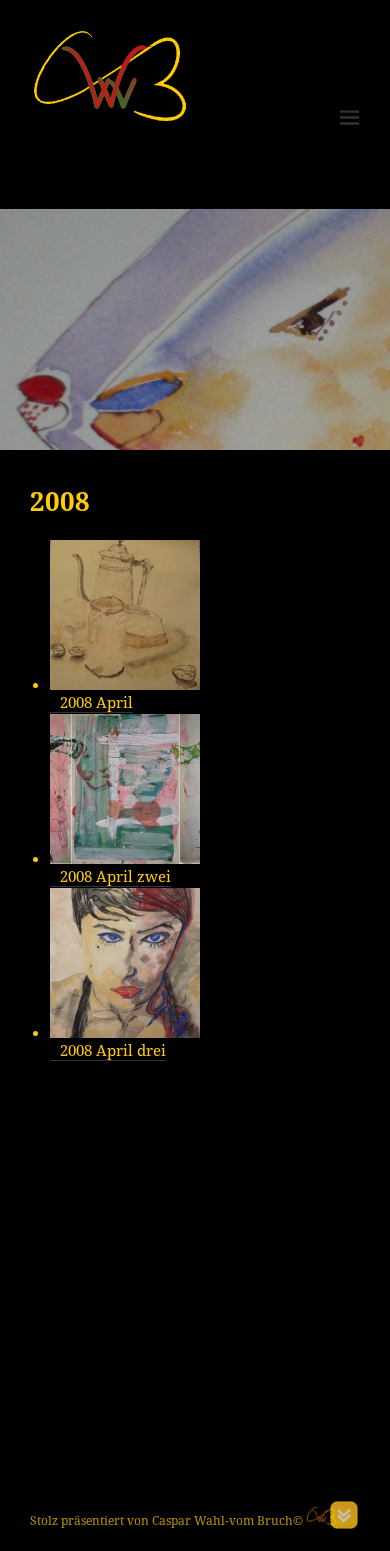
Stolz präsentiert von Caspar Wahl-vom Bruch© (168, 1520)
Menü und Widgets (335, 104)
